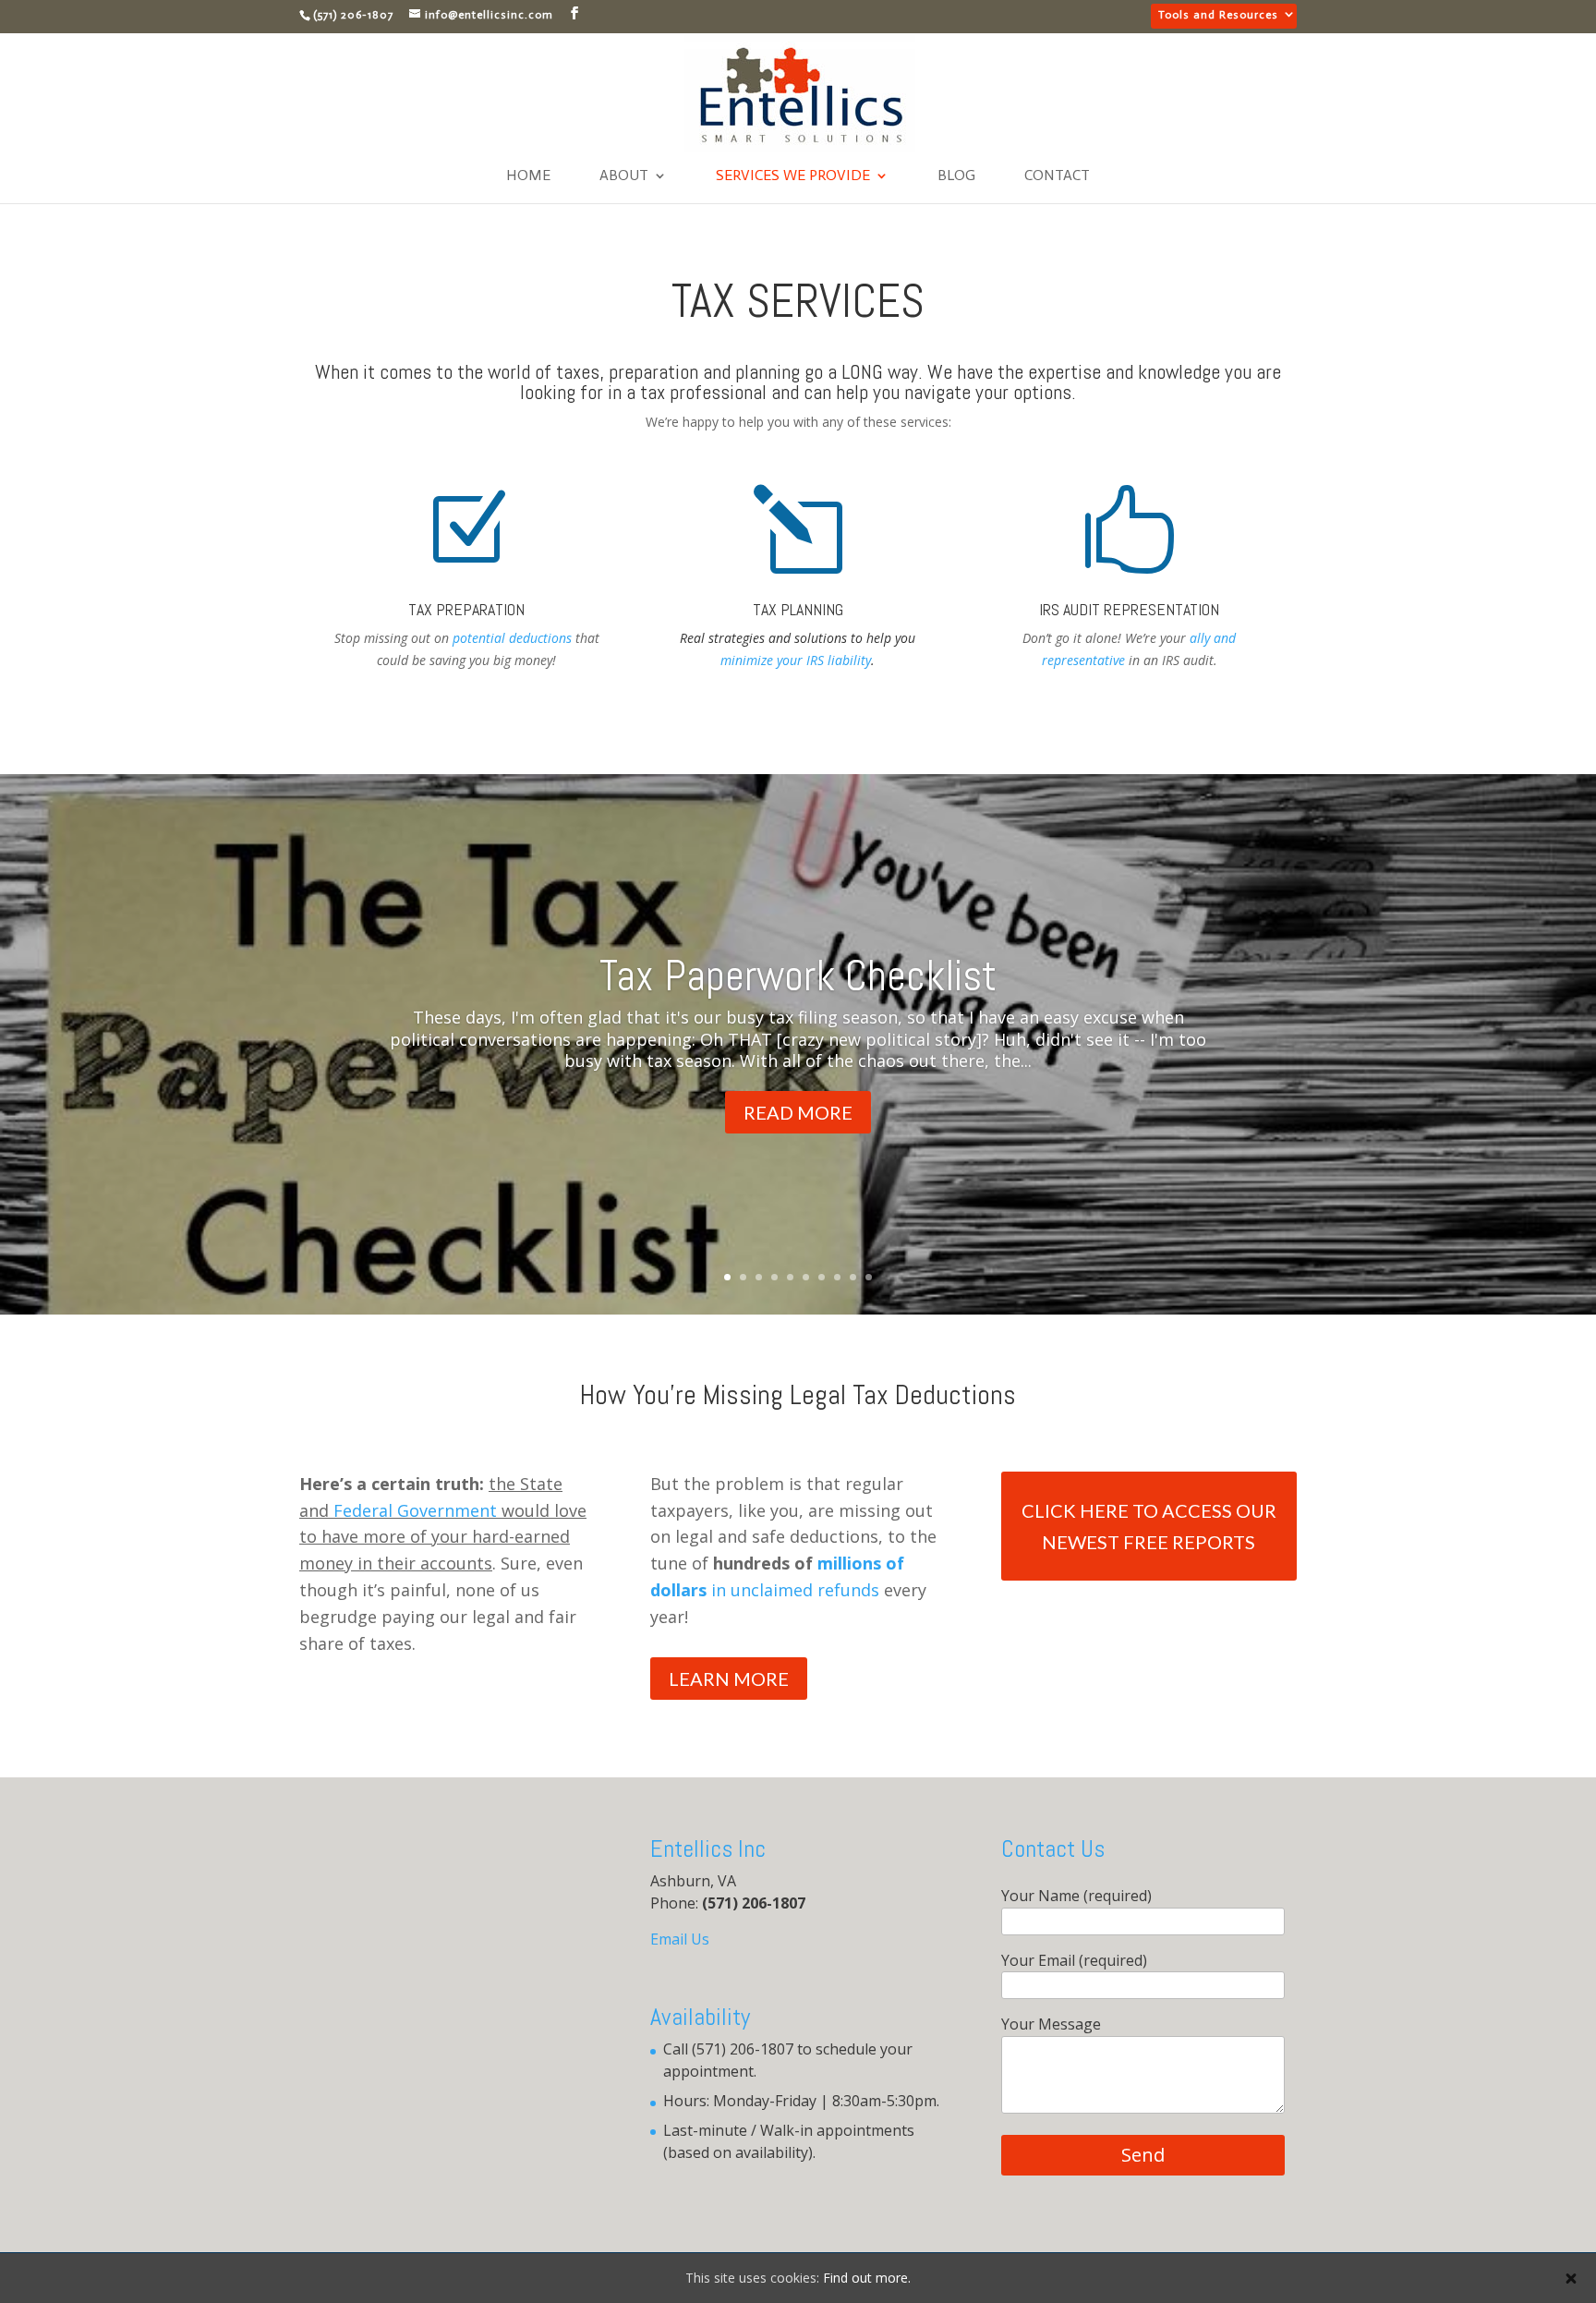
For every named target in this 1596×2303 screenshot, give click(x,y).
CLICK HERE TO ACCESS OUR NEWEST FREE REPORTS (1149, 1526)
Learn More (729, 1679)
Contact (1057, 176)
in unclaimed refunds (793, 1590)
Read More (798, 1112)
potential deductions (512, 638)
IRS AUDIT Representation (1129, 609)
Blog (956, 176)
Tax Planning (798, 609)
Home (528, 176)
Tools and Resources (1218, 15)
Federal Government (415, 1510)
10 (869, 1277)
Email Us (680, 1939)
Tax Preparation (466, 609)
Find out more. (867, 2278)
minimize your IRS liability (796, 660)
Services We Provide (793, 176)
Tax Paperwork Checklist (798, 976)
